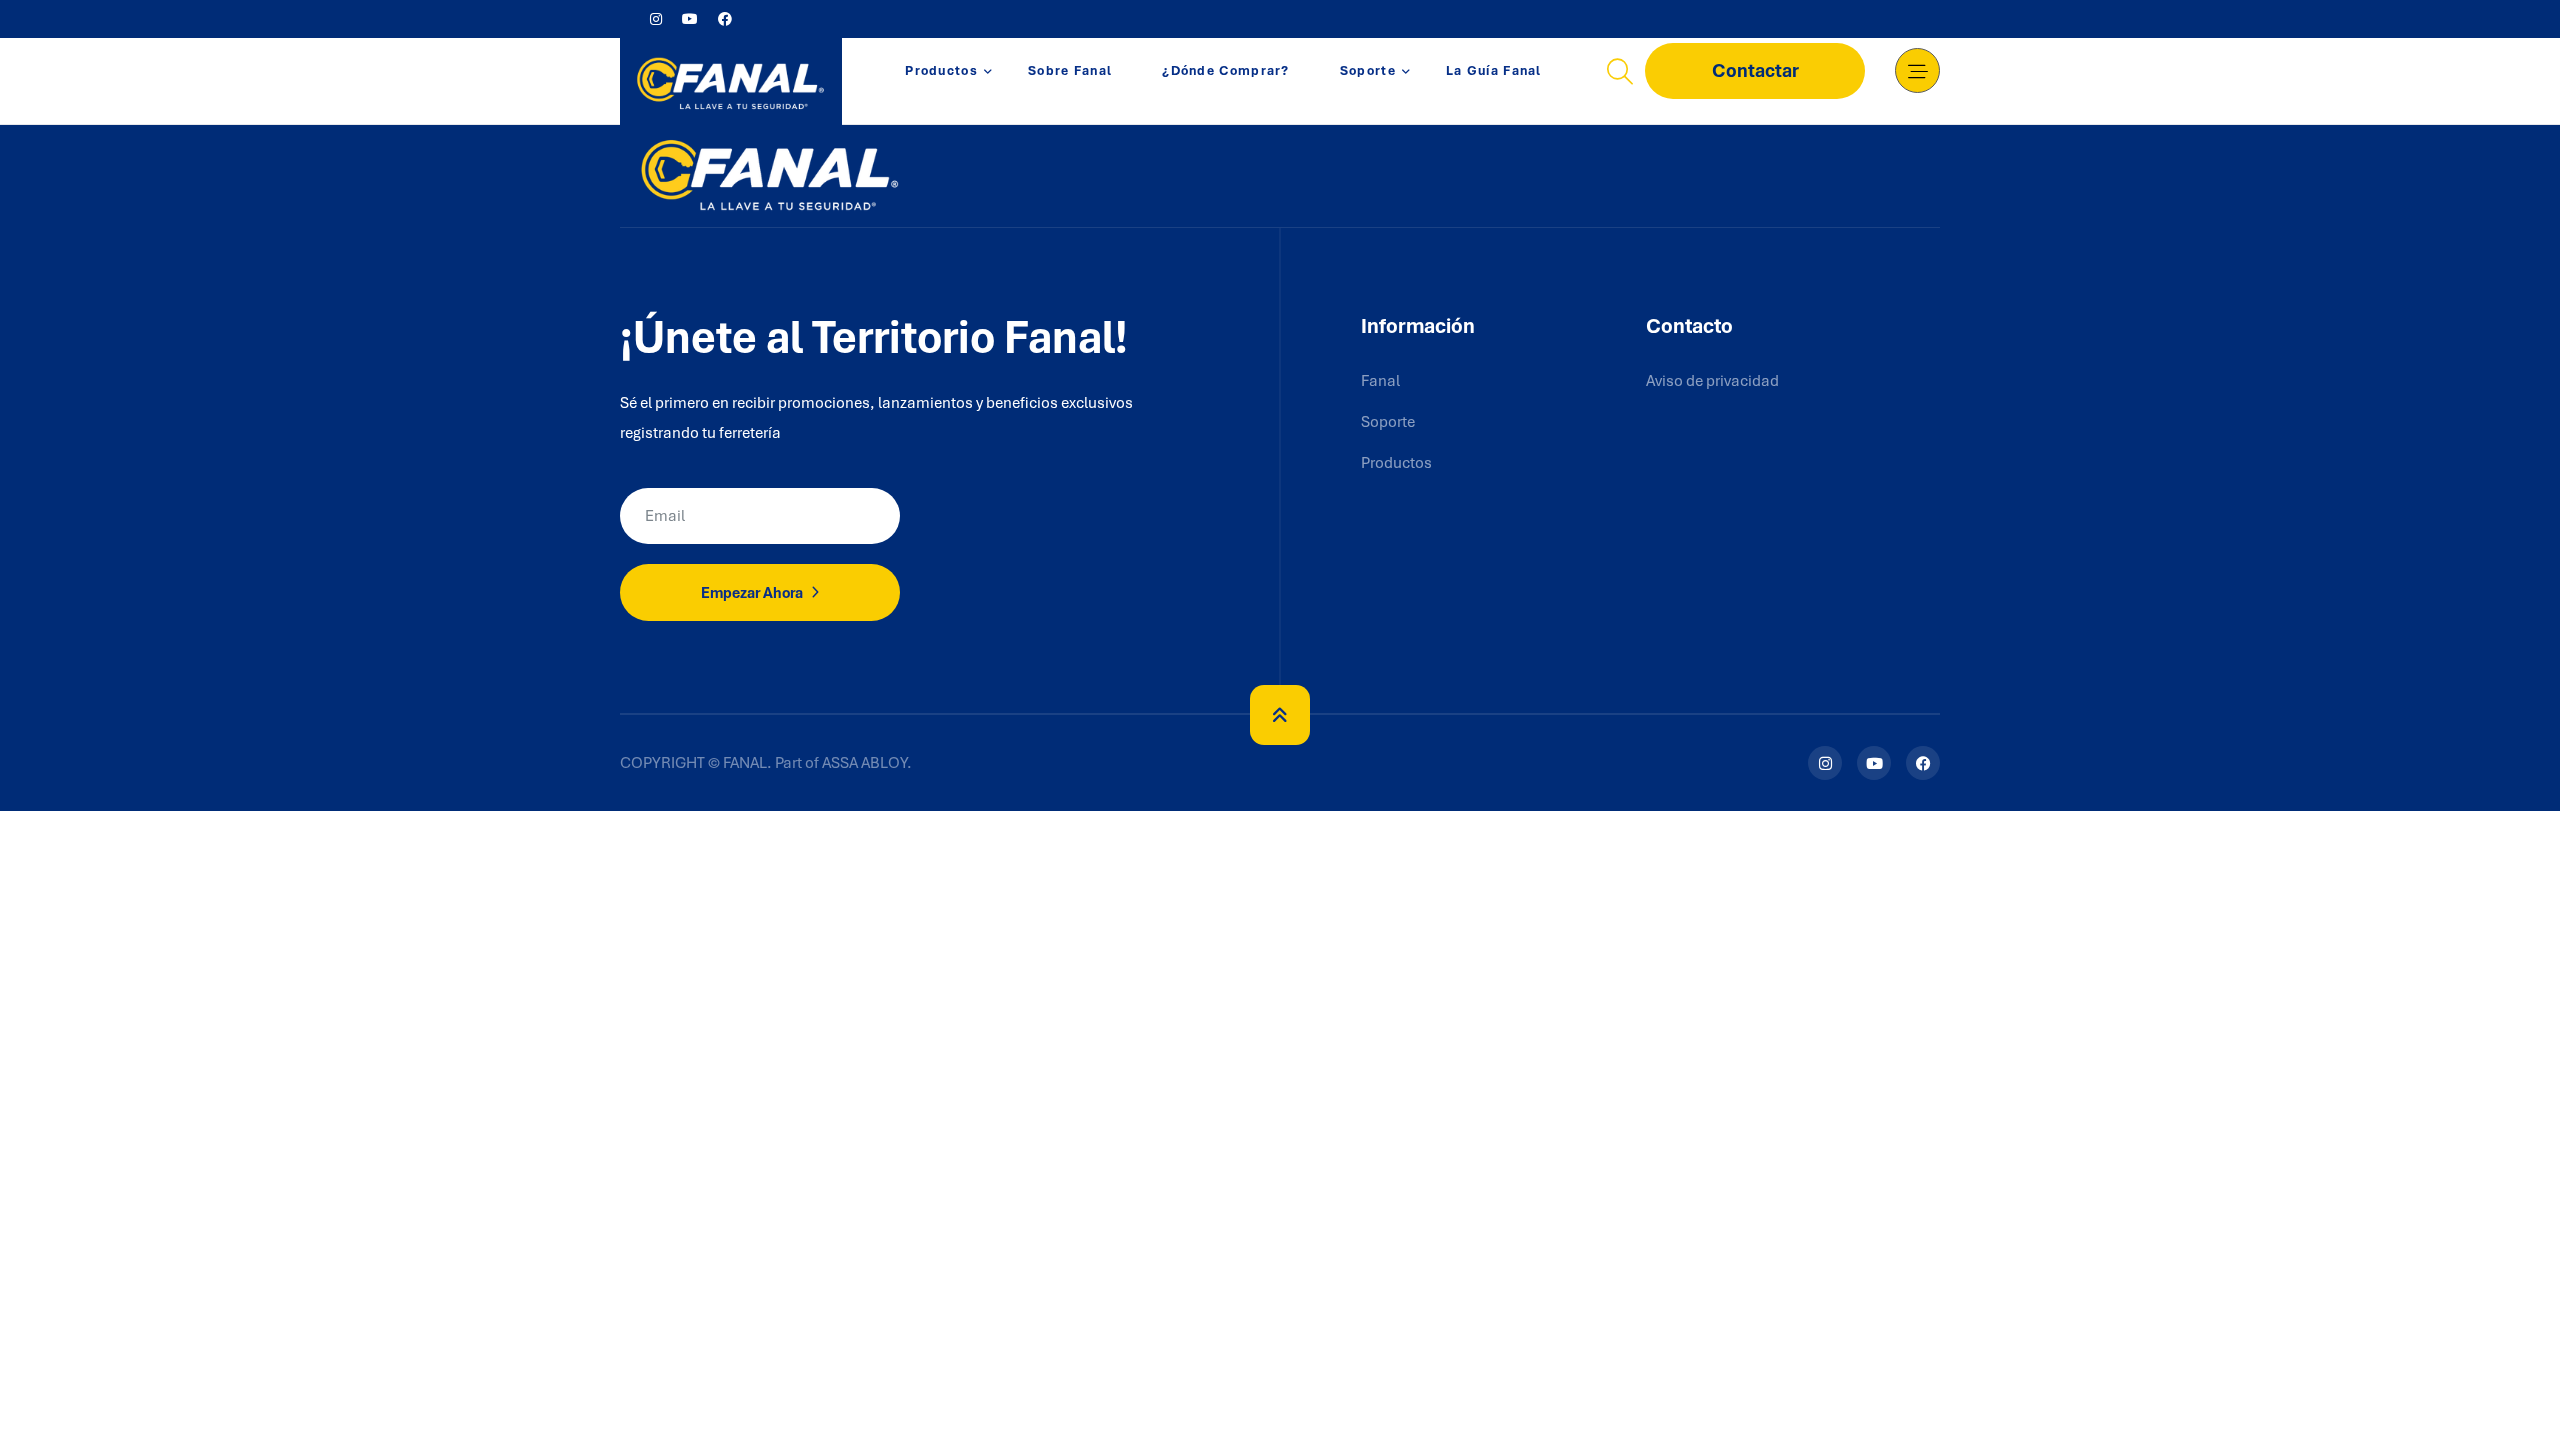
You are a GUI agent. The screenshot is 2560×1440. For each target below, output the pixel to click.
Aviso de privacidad (1712, 381)
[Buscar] (1620, 71)
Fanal (1380, 381)
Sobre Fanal (1070, 70)
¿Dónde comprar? (1226, 70)
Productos (941, 70)
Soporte (1368, 70)
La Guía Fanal (1494, 70)
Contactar (1755, 70)
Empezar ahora (753, 593)
